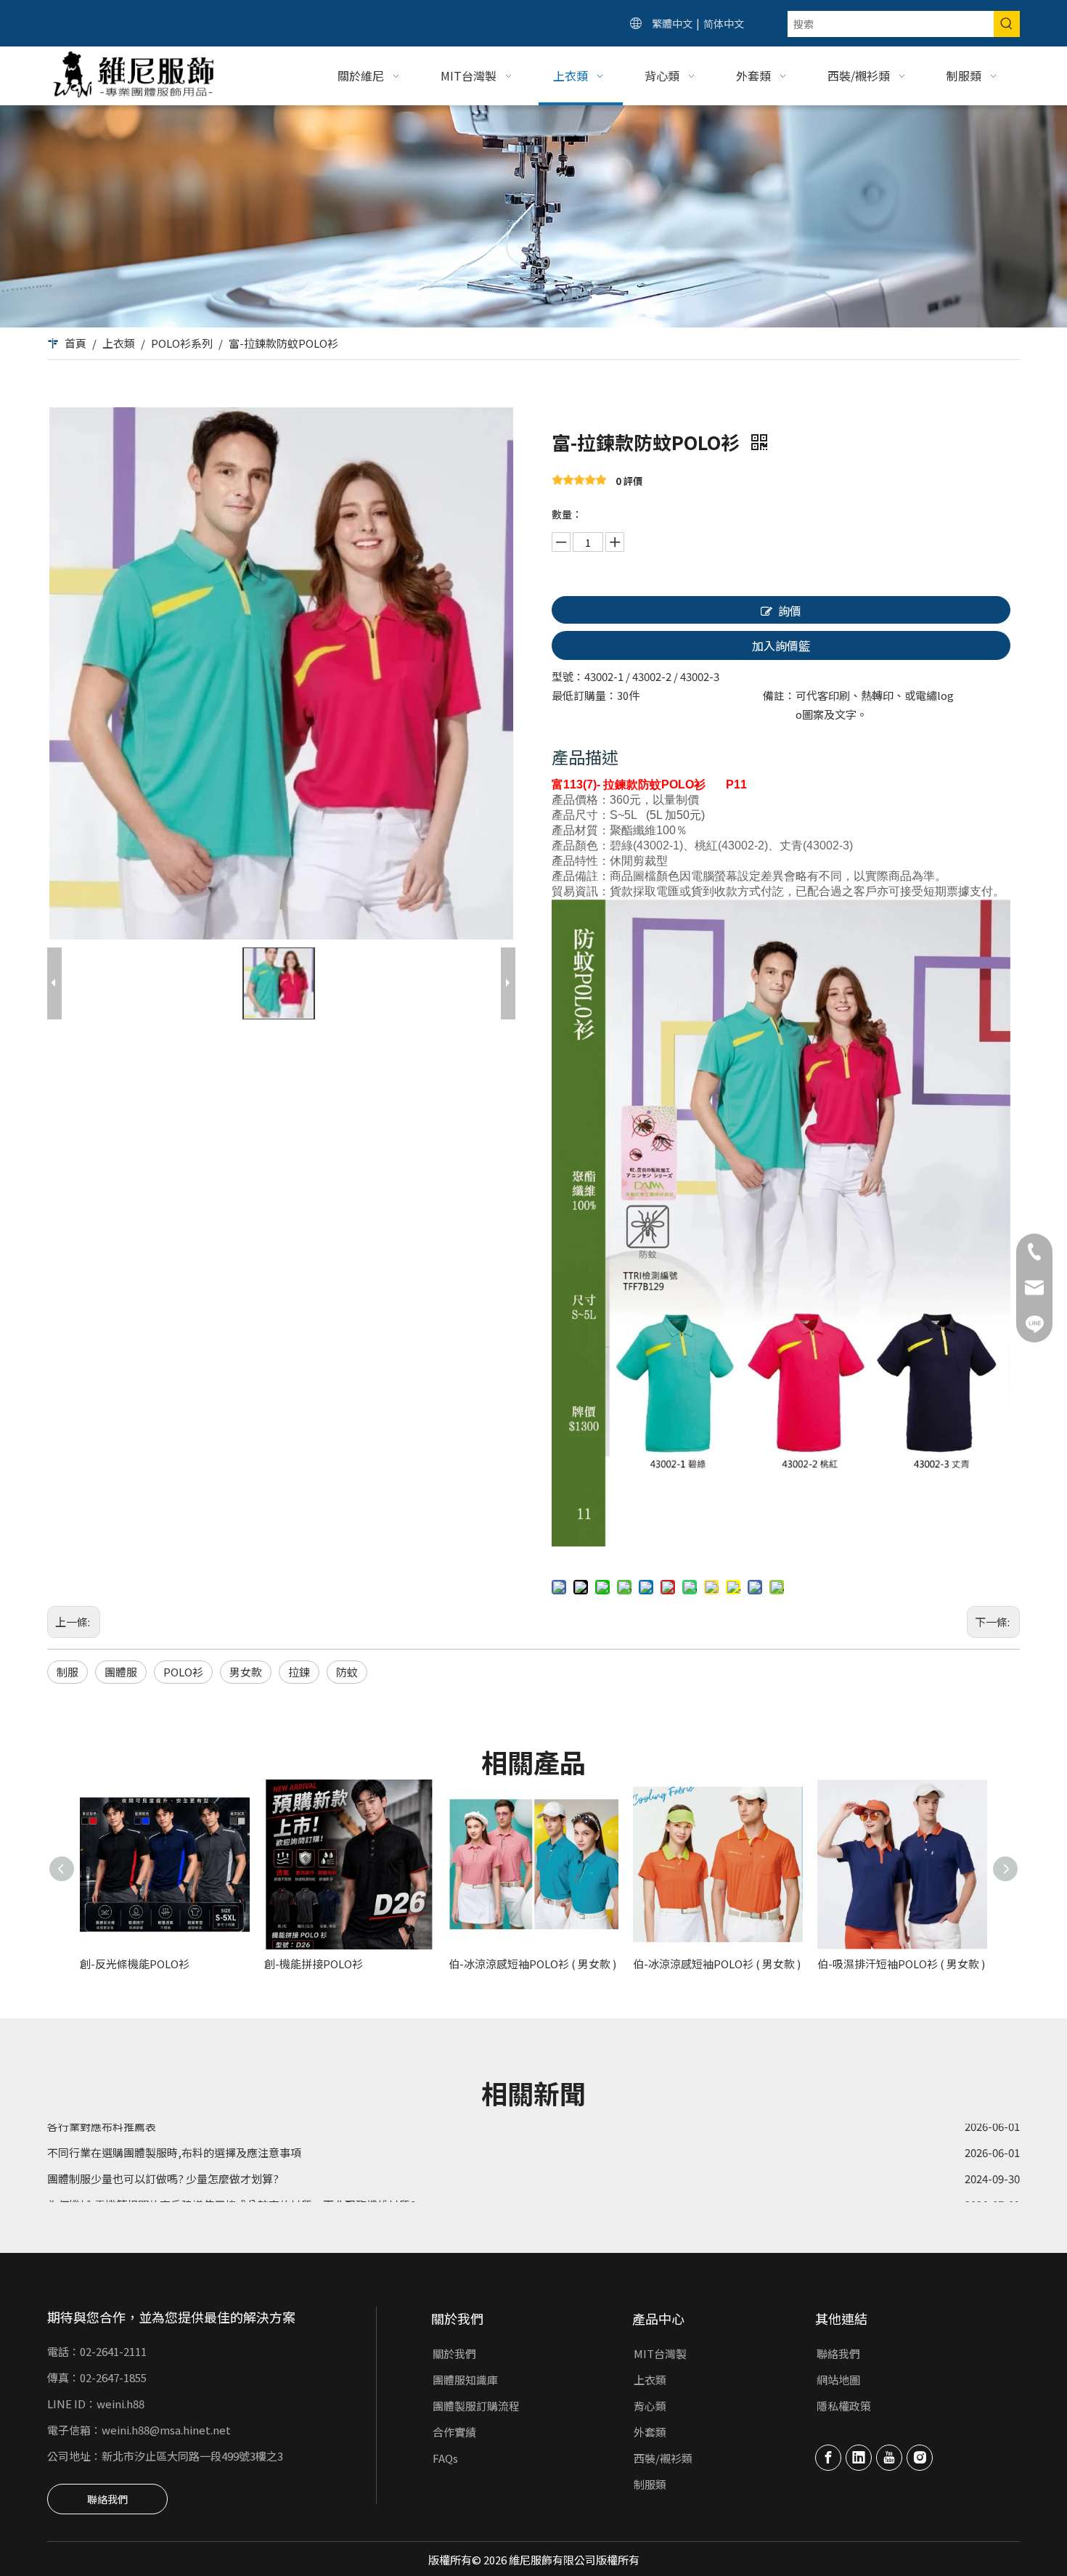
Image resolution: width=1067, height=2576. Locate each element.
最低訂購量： (584, 695)
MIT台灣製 (660, 2353)
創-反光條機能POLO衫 (135, 1964)
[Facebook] (828, 2458)
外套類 (650, 2432)
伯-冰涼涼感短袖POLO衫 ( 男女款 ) (532, 1964)
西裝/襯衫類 (663, 2458)
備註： (779, 695)
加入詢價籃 (781, 645)
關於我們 (454, 2353)
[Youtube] (889, 2458)
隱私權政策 (844, 2406)
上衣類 (650, 2380)
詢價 (790, 611)
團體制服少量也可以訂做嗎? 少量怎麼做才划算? (163, 2149)
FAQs (445, 2458)
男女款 (246, 1672)
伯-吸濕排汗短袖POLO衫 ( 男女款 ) (901, 1964)
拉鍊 (299, 1672)
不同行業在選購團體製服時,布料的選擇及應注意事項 (174, 2123)
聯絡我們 (107, 2499)
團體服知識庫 (465, 2380)
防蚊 (347, 1672)
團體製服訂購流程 (476, 2406)
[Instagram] (920, 2458)
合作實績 (454, 2432)
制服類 (650, 2484)
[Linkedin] (859, 2458)
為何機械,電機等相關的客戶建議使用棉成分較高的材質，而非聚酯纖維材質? (232, 2176)
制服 (68, 1672)
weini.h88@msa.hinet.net (166, 2430)
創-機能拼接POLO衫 (314, 1964)
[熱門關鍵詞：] (1007, 24)
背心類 (650, 2406)
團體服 (121, 1672)
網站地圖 (838, 2380)
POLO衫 (183, 1672)
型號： (568, 676)
